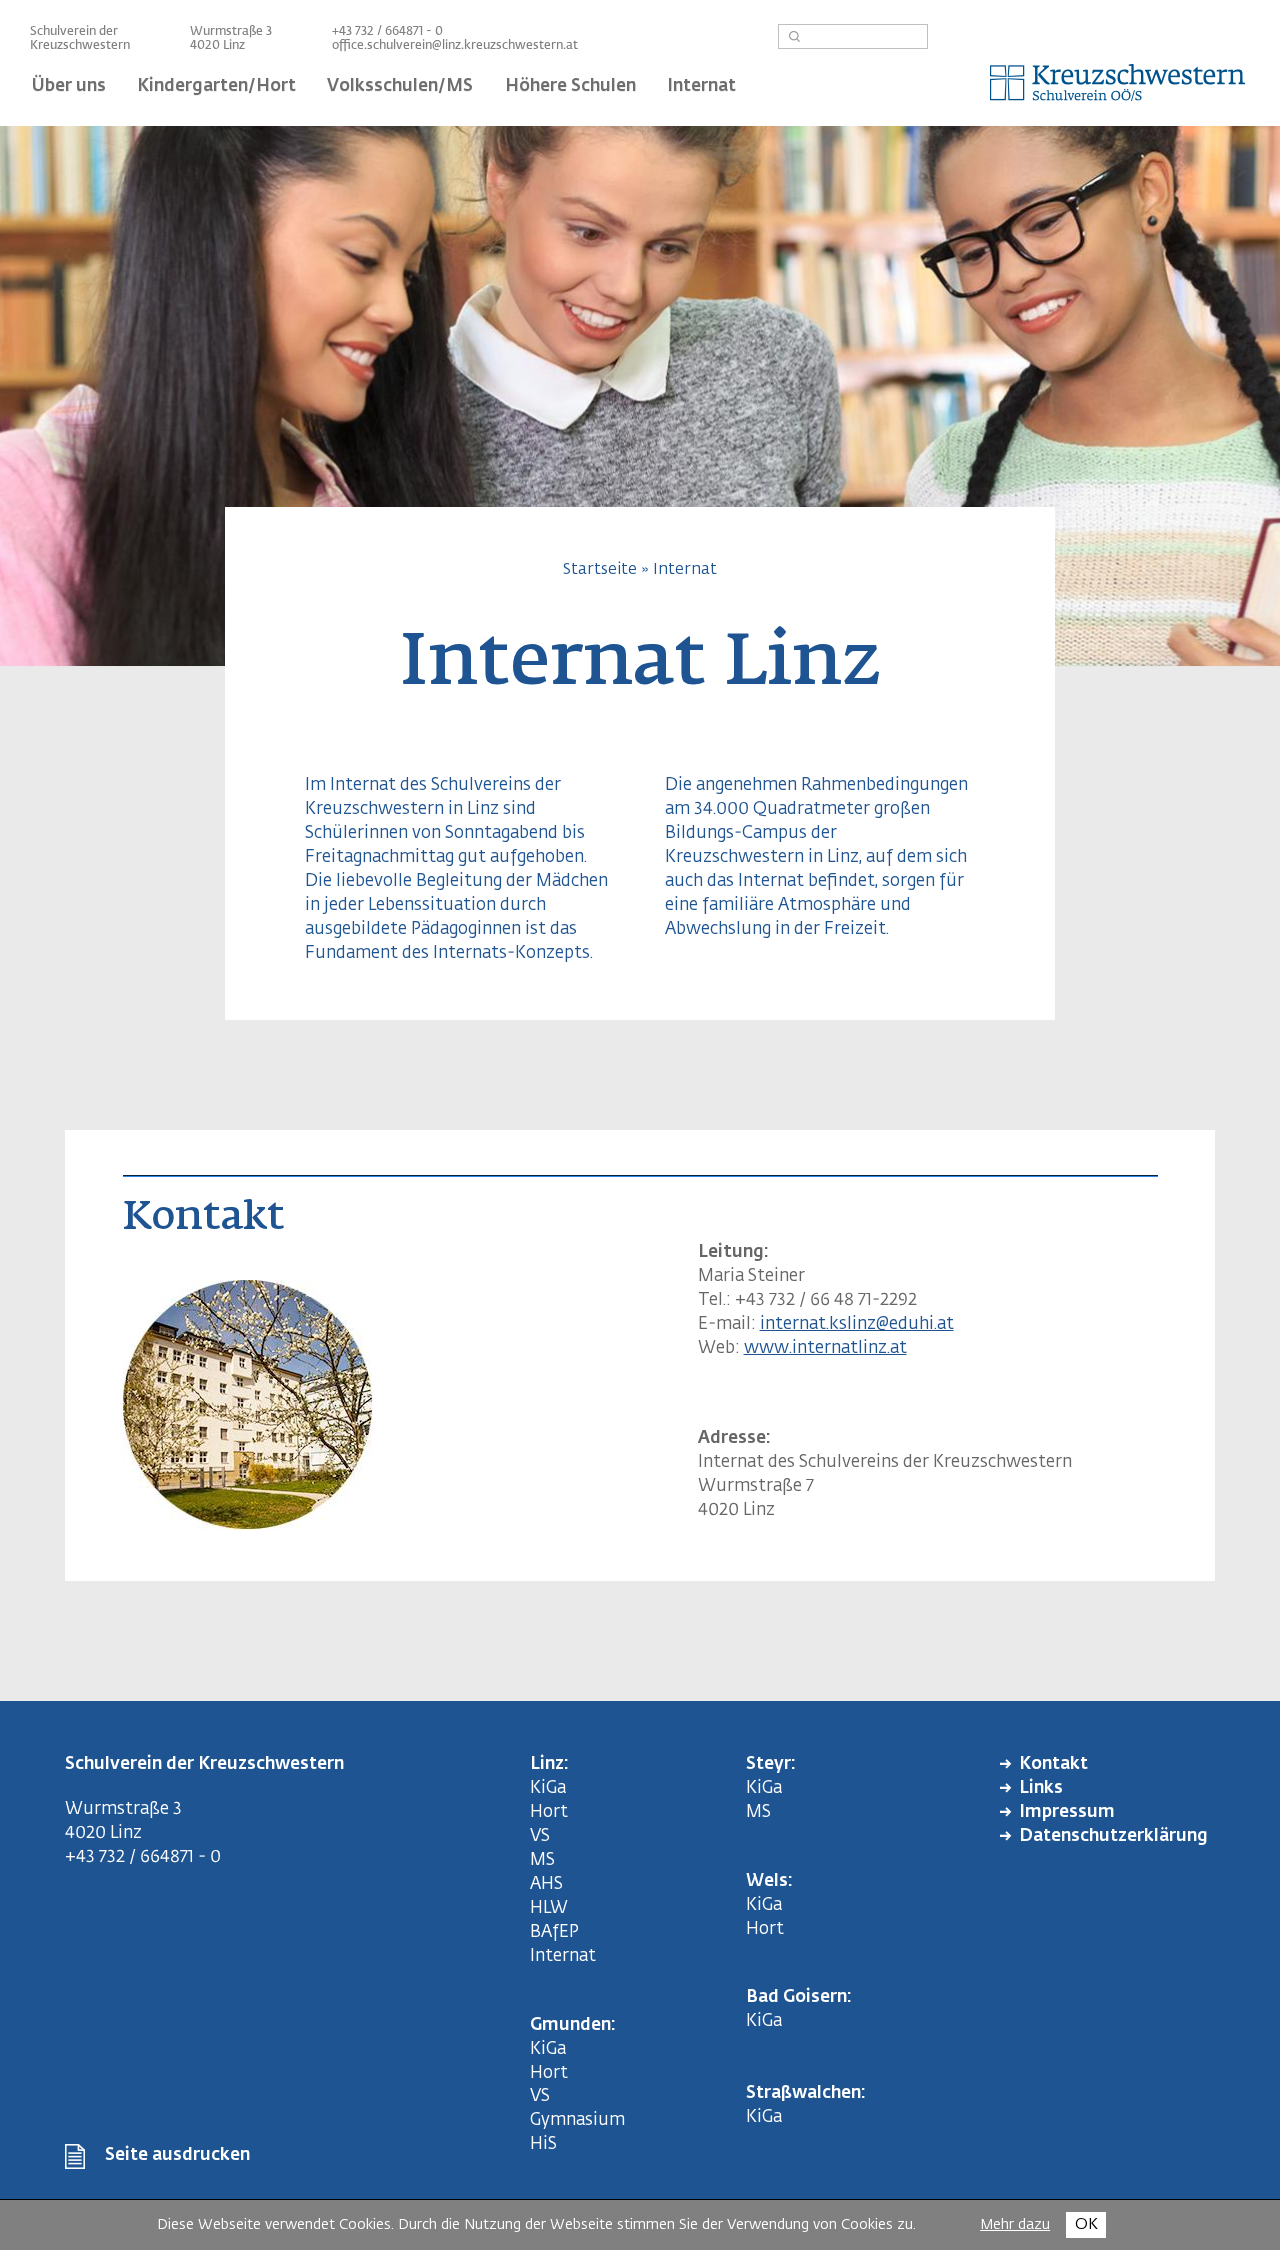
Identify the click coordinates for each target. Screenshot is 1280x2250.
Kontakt (1053, 1764)
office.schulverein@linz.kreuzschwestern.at (455, 46)
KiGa (548, 1788)
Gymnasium (577, 2120)
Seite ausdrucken (177, 2155)
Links (1041, 1788)
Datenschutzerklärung (1113, 1836)
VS (540, 1836)
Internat (685, 569)
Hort (549, 1812)
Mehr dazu (1015, 2225)
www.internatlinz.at (825, 1348)
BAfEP (554, 1932)
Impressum (1067, 1812)
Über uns (69, 86)
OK (1086, 2224)
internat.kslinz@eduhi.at (857, 1324)
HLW (549, 1908)
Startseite (600, 569)
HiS (543, 2144)
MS (546, 1860)
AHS (546, 1884)
